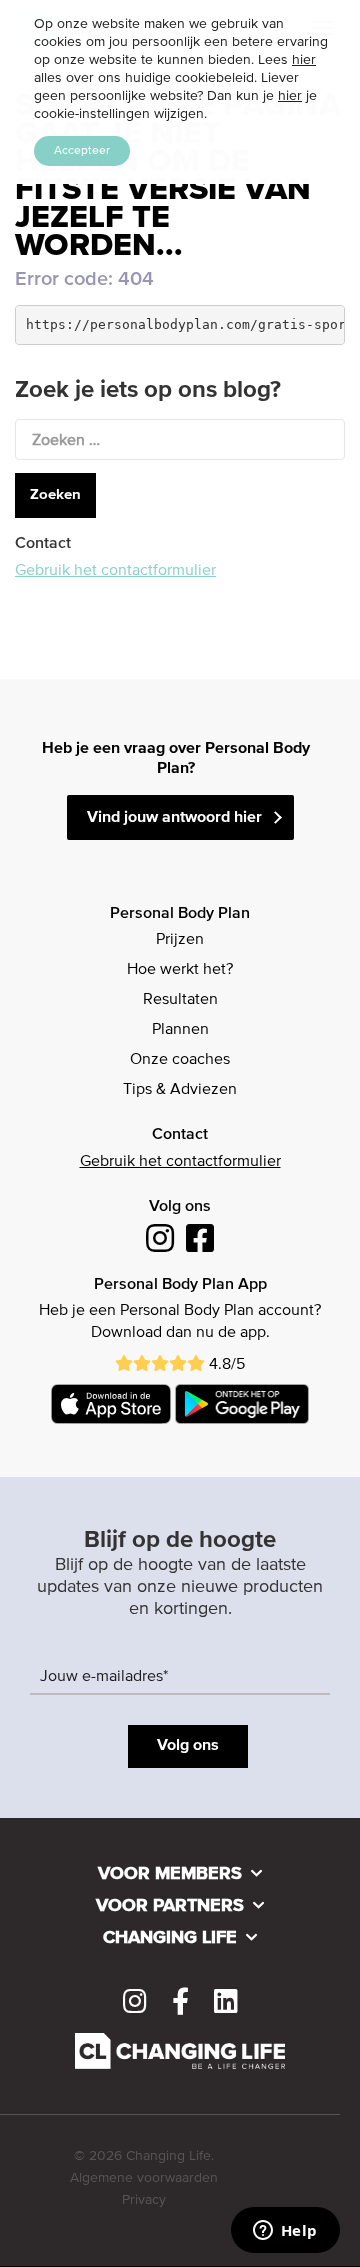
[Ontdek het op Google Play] (242, 1404)
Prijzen (180, 940)
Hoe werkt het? (180, 970)
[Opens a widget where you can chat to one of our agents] (285, 2232)
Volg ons (188, 1746)
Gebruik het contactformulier (115, 571)
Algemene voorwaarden (144, 2178)
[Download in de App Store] (111, 1404)
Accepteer (82, 151)
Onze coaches (180, 1060)
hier (304, 60)
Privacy (144, 2200)
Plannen (180, 1030)
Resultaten (180, 1000)
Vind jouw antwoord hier (174, 818)
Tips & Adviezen (180, 1090)
